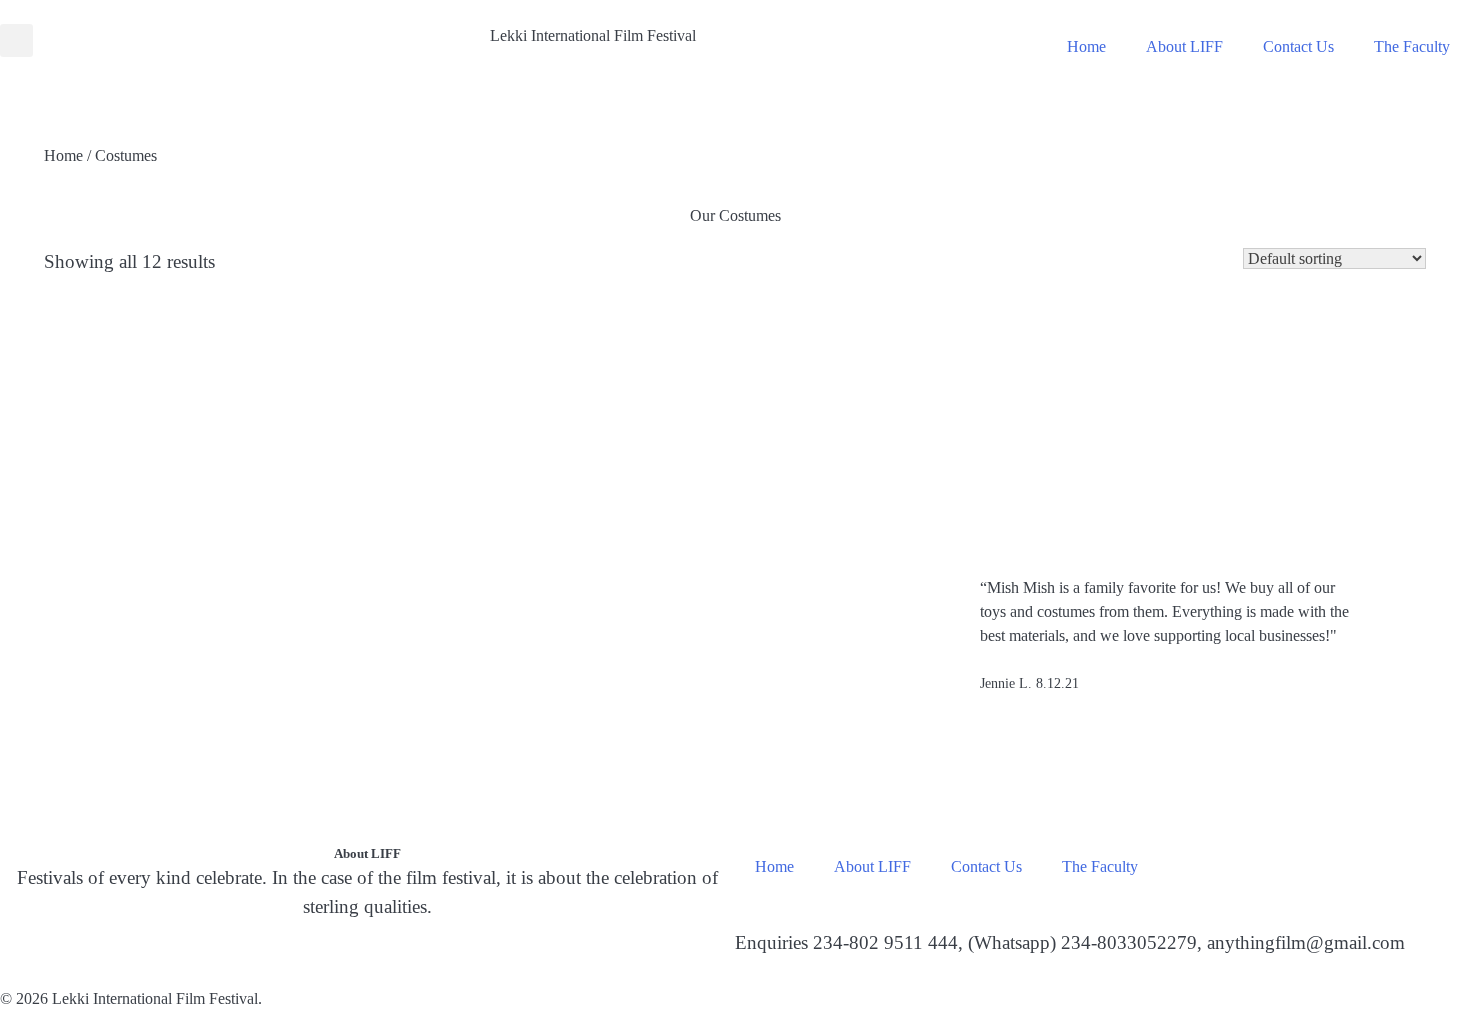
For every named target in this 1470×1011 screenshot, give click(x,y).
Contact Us (1298, 46)
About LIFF (1184, 46)
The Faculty (1412, 46)
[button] (16, 40)
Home (1086, 46)
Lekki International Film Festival (593, 35)
